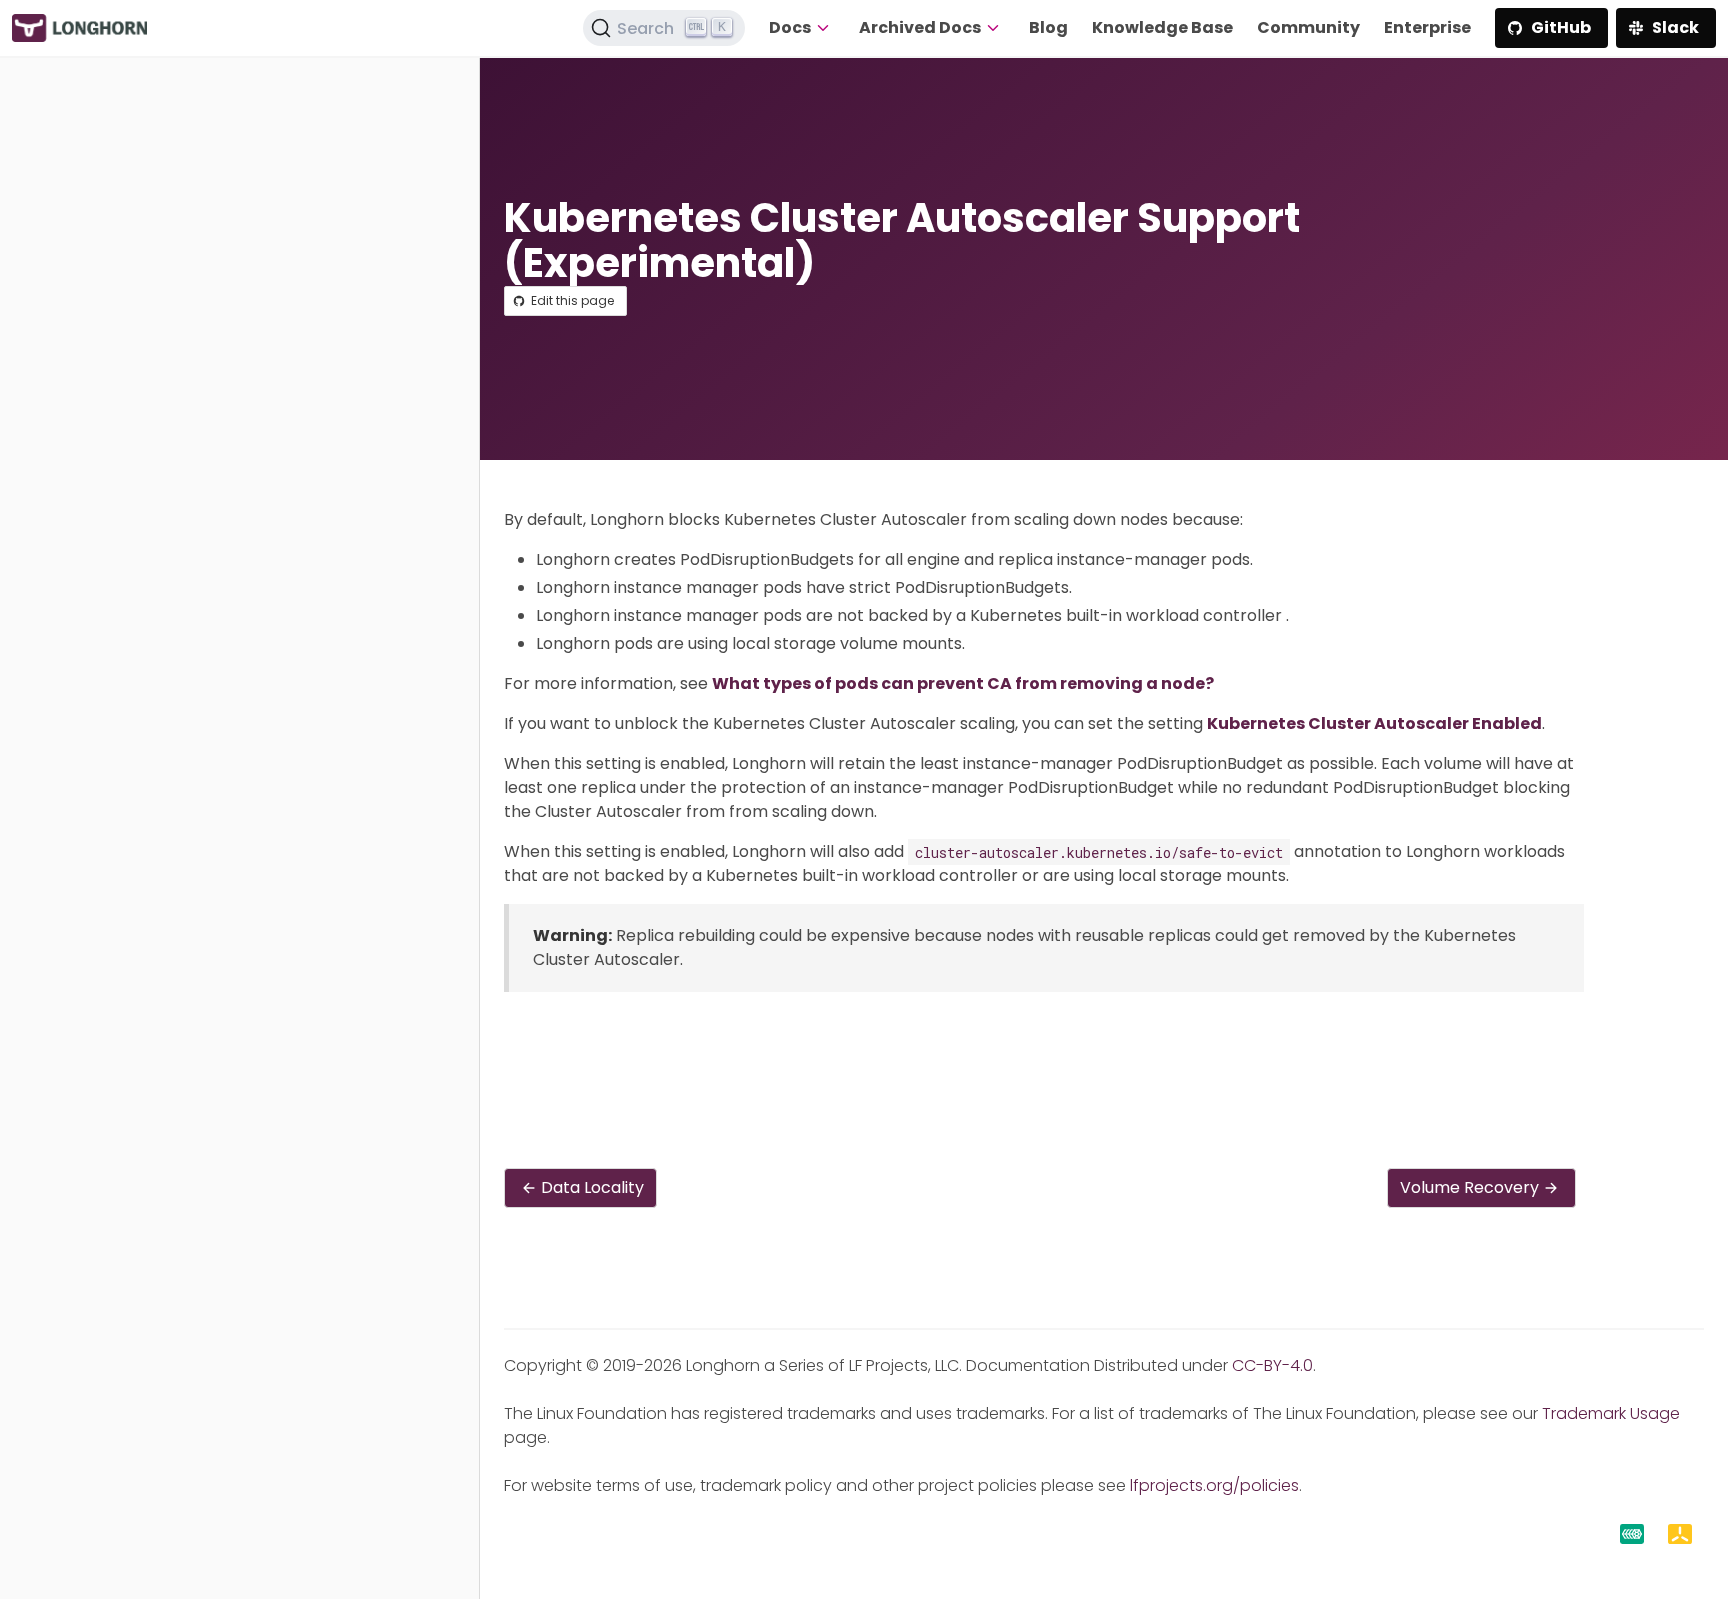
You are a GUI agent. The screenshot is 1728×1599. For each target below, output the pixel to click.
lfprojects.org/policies (1214, 1485)
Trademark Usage (1611, 1413)
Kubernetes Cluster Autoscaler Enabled (1374, 723)
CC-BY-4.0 (1272, 1365)
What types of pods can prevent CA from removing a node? (963, 683)
